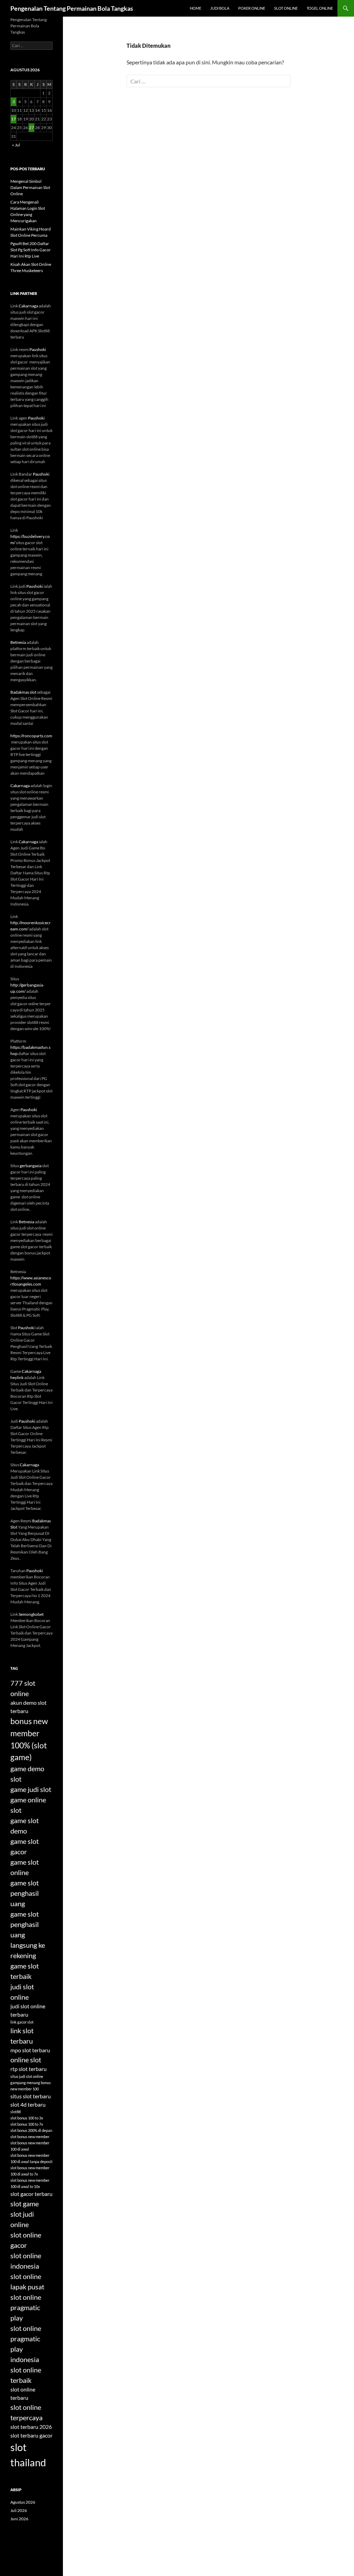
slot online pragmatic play (26, 2307)
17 (13, 119)
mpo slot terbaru (30, 2050)
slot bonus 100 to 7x (27, 2124)
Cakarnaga (28, 306)
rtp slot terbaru (29, 2069)
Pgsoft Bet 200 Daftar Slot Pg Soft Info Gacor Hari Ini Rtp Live (31, 250)
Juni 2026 (19, 2519)
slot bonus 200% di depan (31, 2130)
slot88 (16, 2112)
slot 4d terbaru (28, 2104)
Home (195, 8)
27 (31, 128)
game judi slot (31, 1789)
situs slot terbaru (31, 2096)
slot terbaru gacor (31, 2435)
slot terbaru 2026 (31, 2427)
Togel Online (320, 8)
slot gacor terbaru (31, 2194)
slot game (25, 2204)
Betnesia (18, 642)
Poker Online (252, 8)
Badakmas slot (23, 692)
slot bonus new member (30, 2137)
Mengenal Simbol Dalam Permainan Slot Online (30, 187)
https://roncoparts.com (31, 736)
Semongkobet (31, 1614)
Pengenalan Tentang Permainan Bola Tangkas (72, 8)
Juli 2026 (19, 2510)
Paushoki (38, 349)
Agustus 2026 (23, 2502)
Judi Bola (220, 8)
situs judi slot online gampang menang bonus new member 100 (31, 2083)
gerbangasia (31, 1166)
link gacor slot (22, 2022)
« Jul (16, 145)
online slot (26, 2060)
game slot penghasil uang (25, 1893)
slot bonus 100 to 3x (27, 2118)
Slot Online (286, 8)
